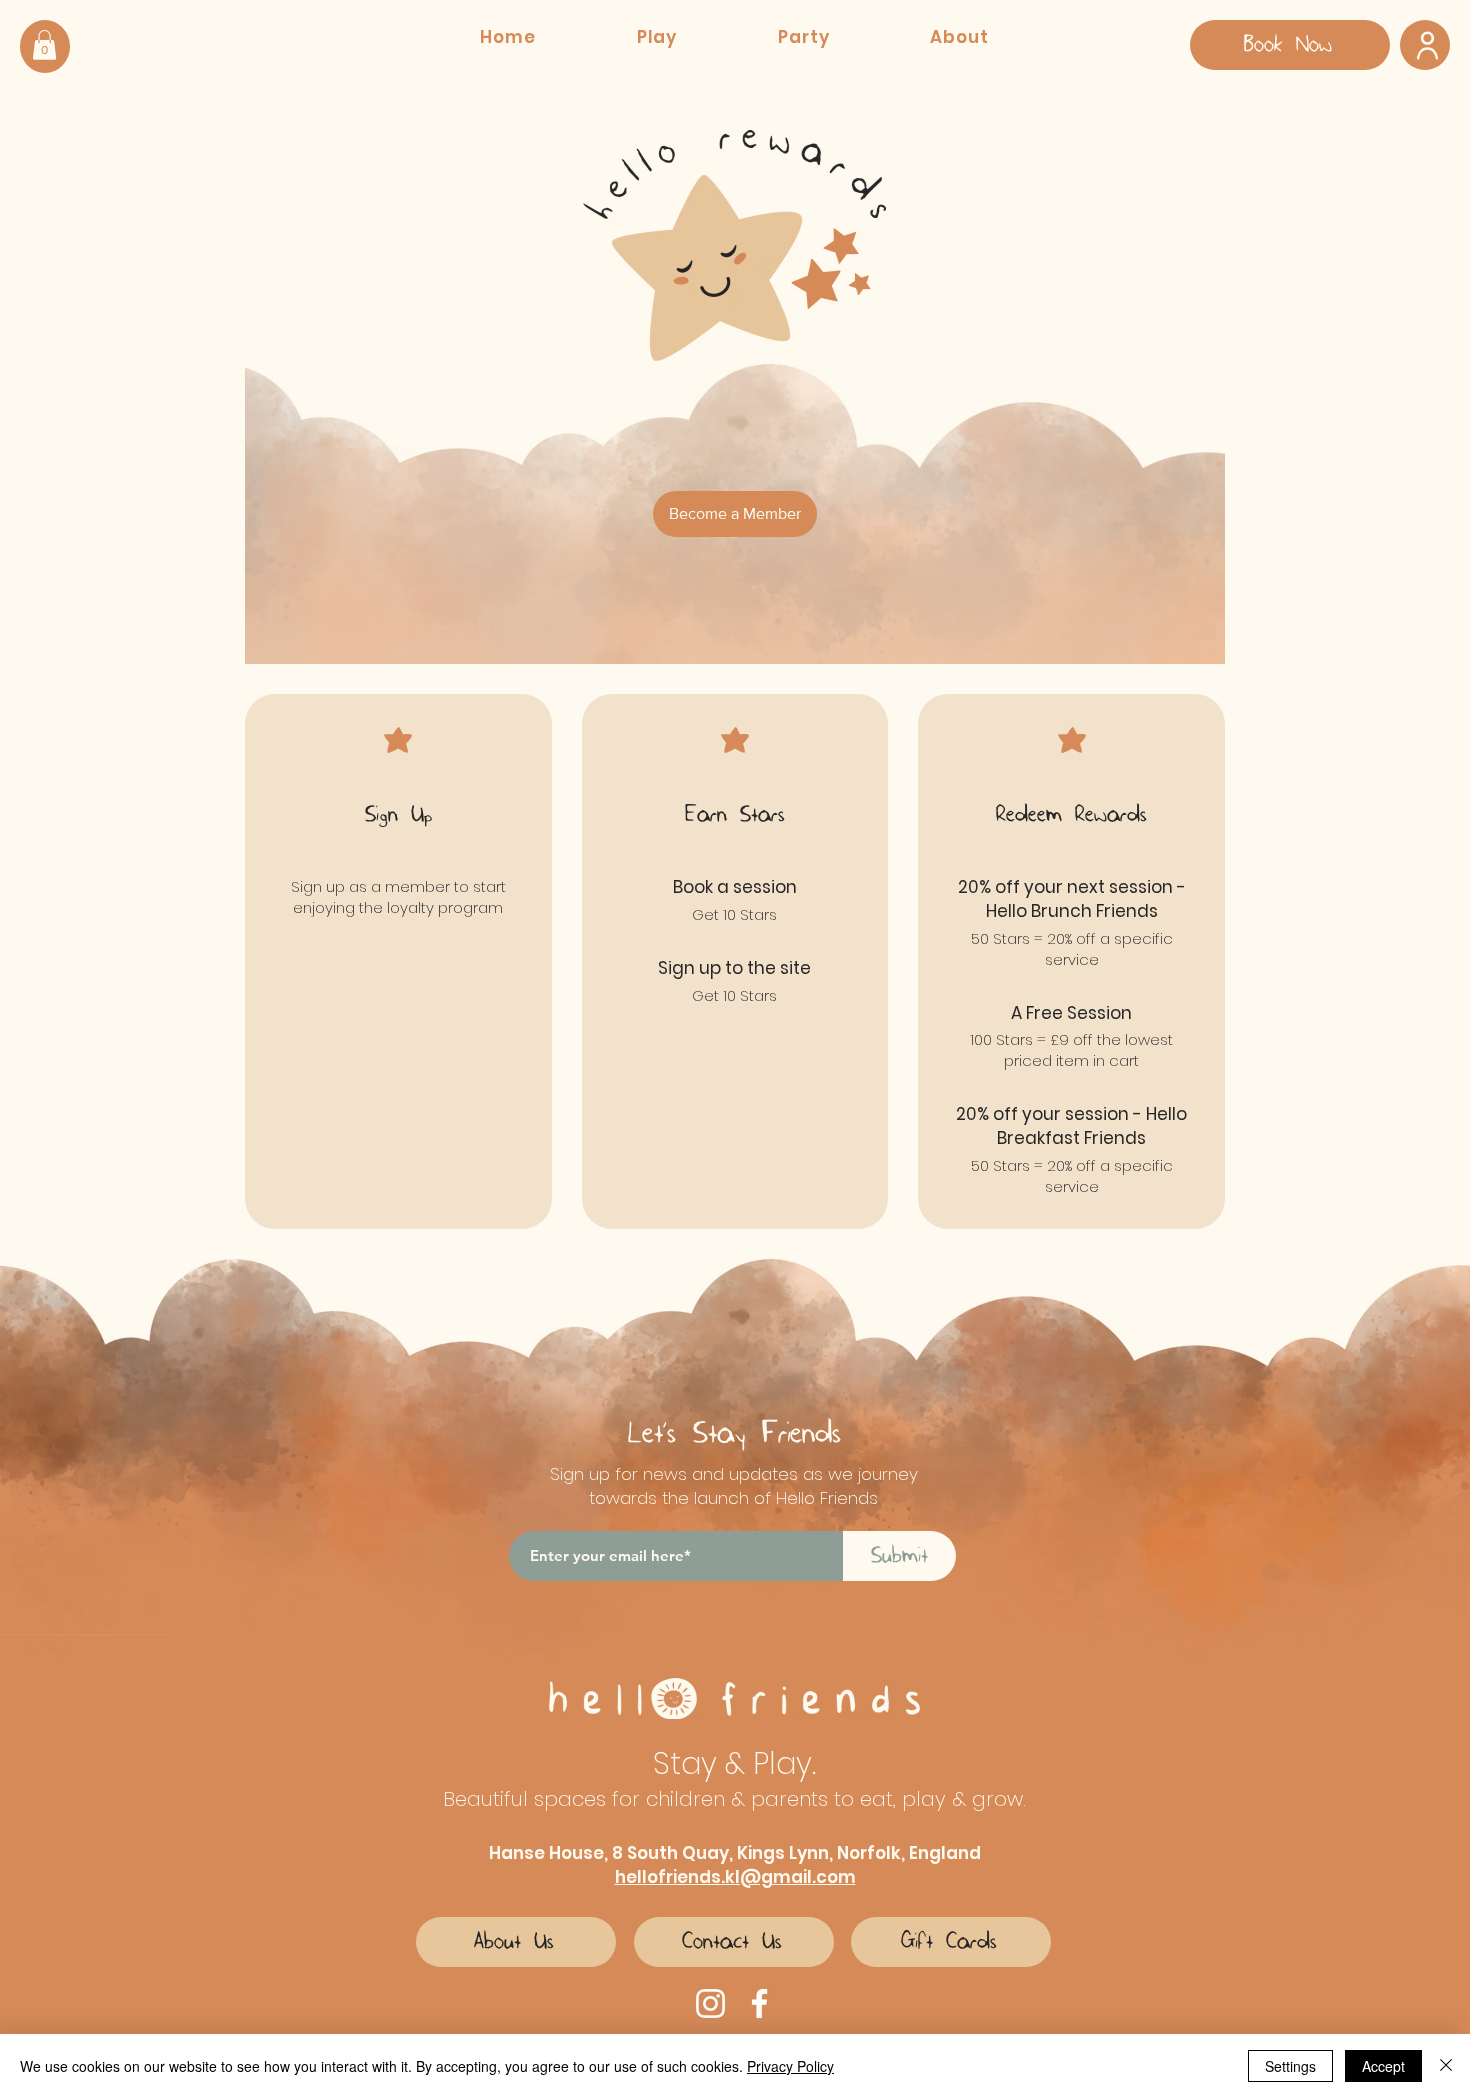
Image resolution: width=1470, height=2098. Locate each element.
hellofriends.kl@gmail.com (735, 1877)
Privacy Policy (790, 2066)
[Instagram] (710, 2003)
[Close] (1446, 2066)
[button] (44, 45)
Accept (1383, 2066)
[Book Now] (1425, 45)
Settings (1290, 2066)
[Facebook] (759, 2003)
